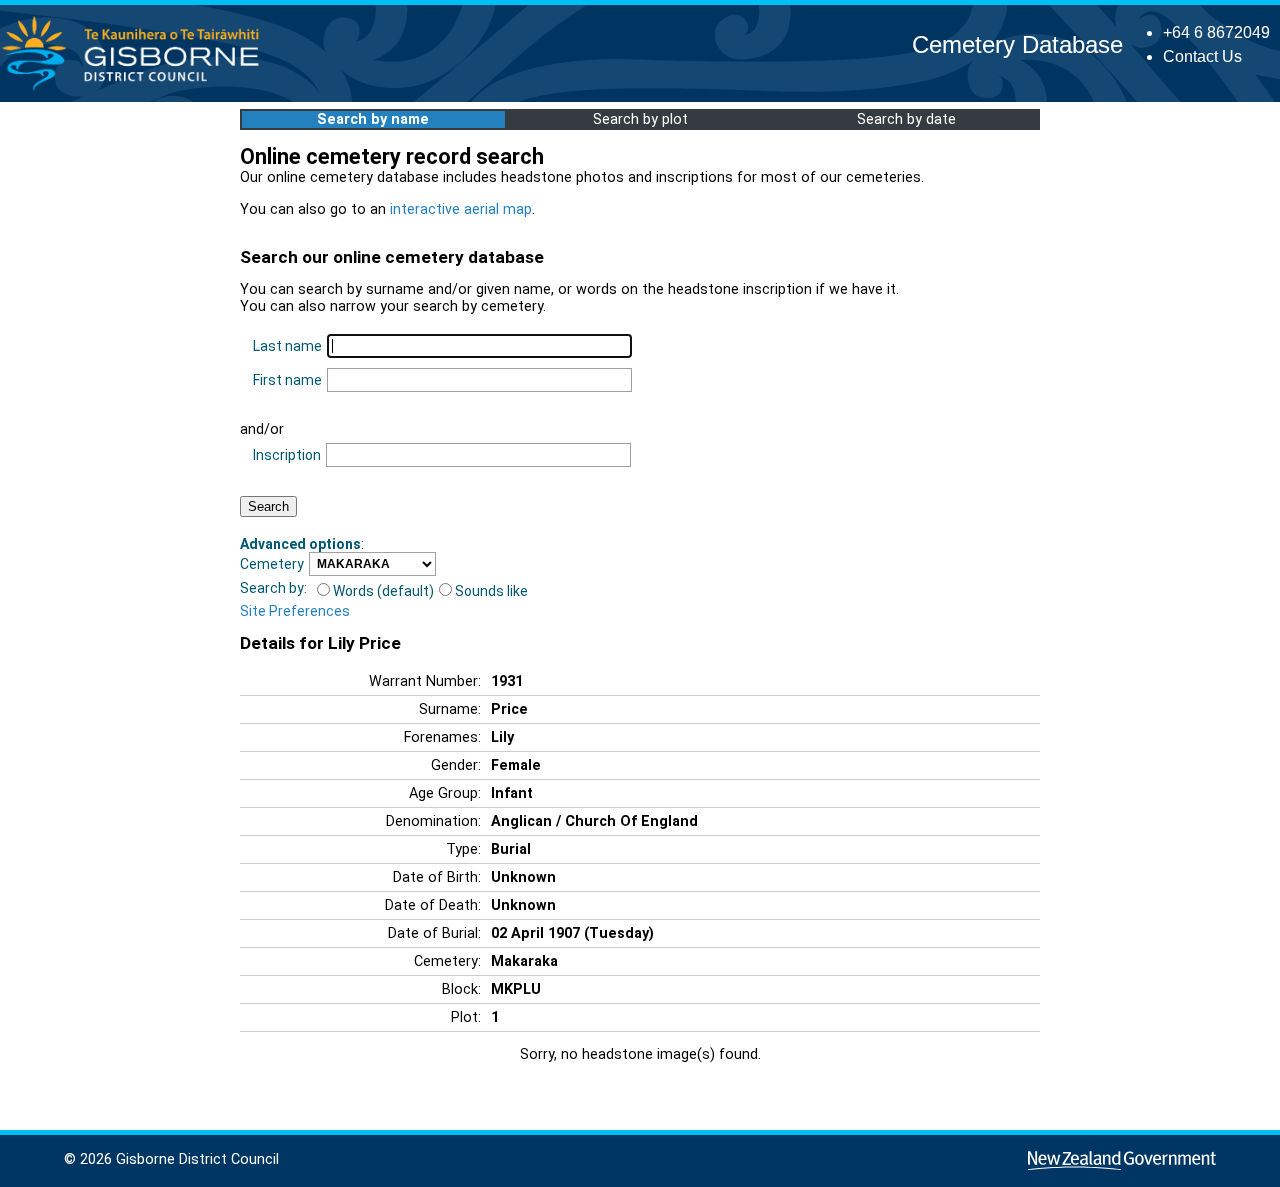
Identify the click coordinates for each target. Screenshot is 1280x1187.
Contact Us (1202, 56)
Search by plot (640, 119)
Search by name (373, 119)
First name (287, 380)
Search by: (273, 588)
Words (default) (383, 591)
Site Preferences (295, 611)
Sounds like (491, 591)
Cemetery (272, 564)
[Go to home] (136, 89)
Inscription (287, 455)
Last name (287, 346)
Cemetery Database (1017, 44)
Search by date (906, 119)
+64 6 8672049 (1216, 32)
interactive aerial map (461, 209)
